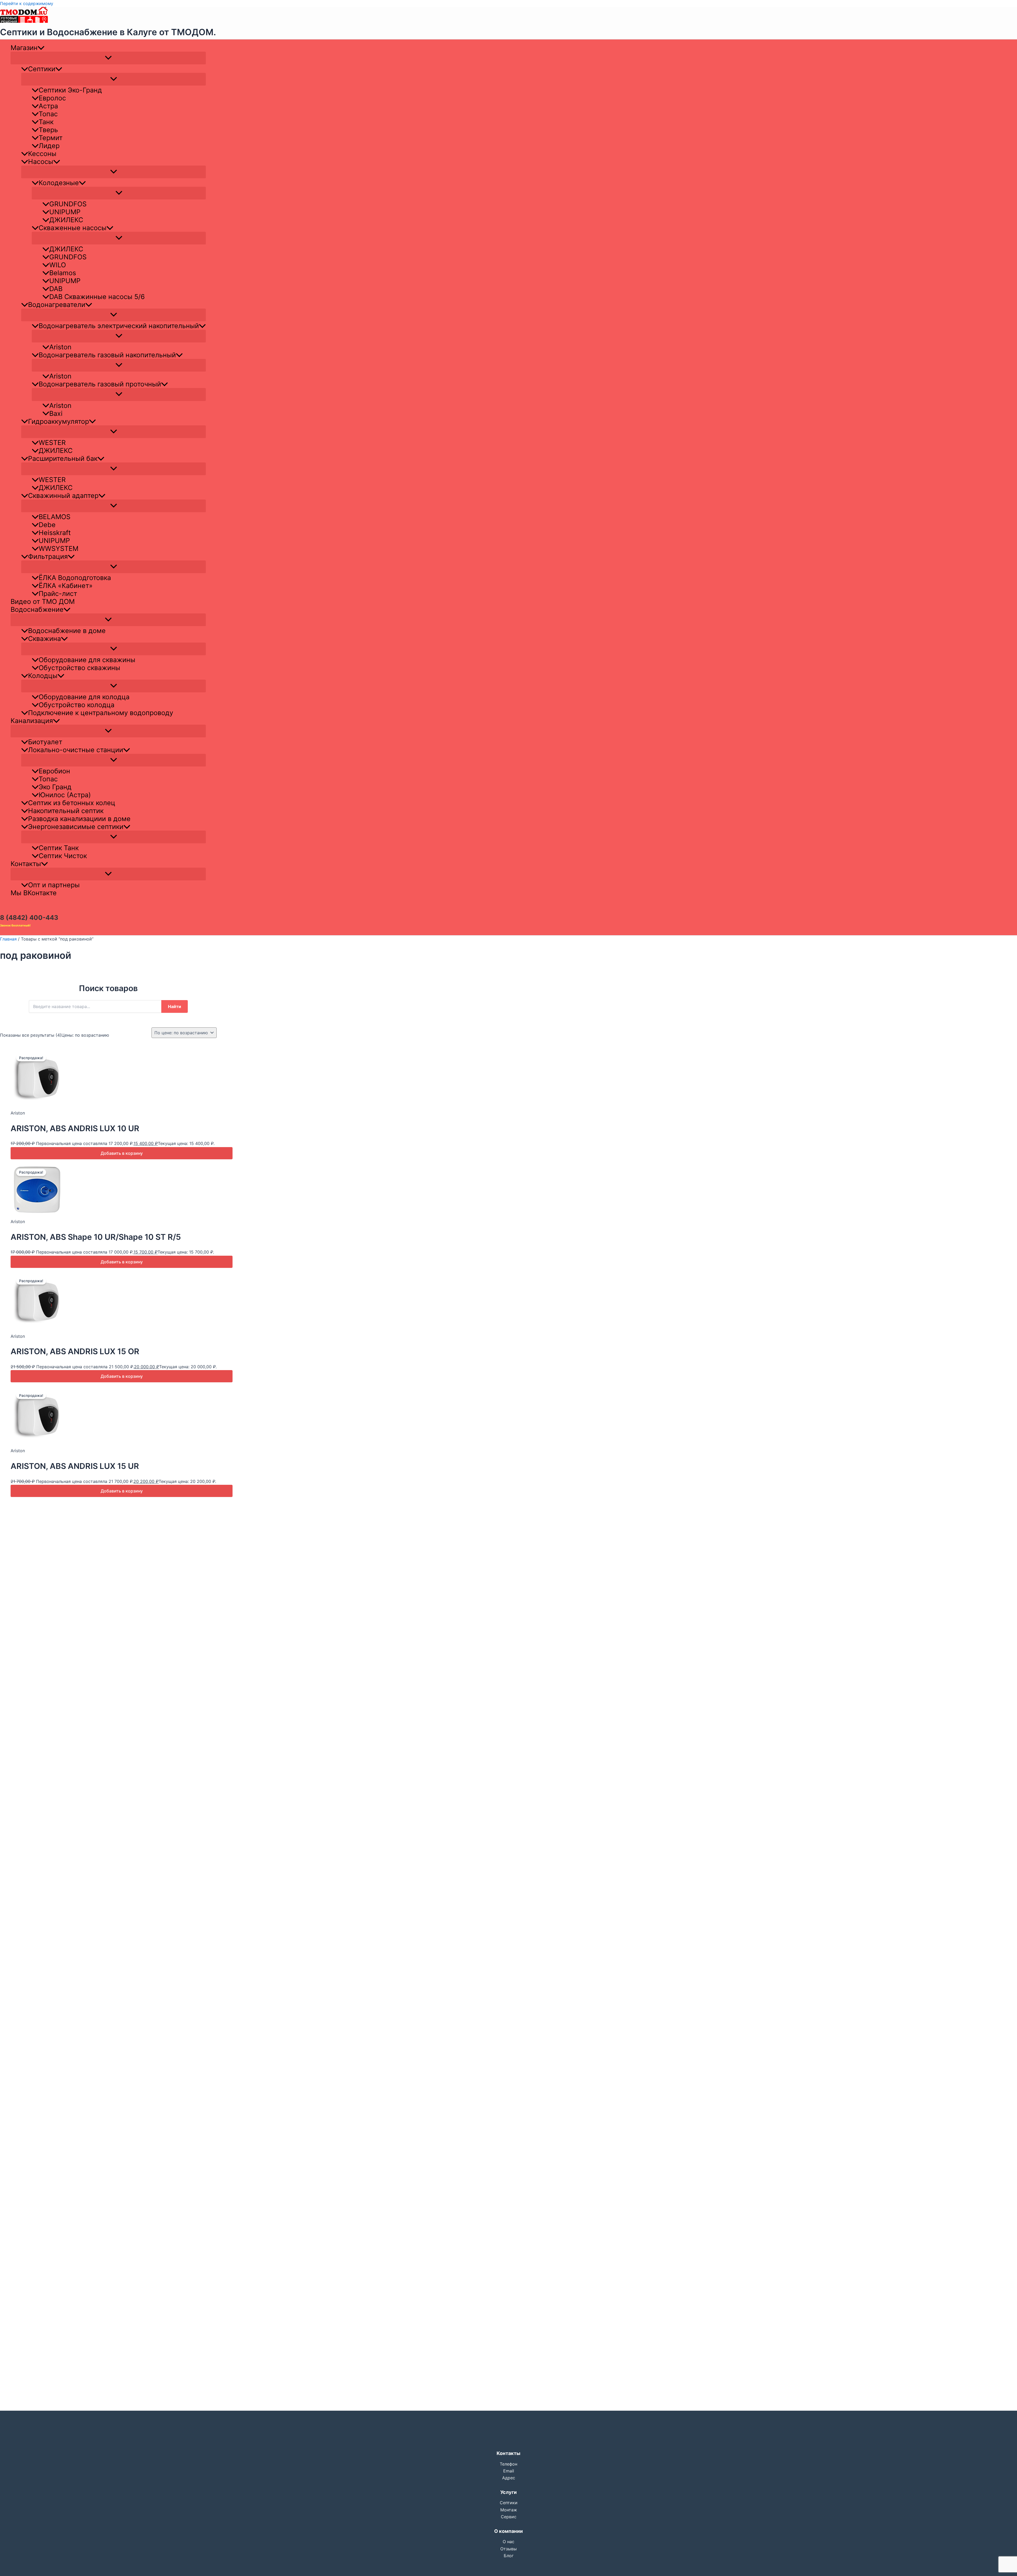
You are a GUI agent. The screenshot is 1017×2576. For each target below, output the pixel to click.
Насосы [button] (41, 162)
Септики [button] (42, 69)
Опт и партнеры (54, 885)
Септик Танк (59, 848)
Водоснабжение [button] (37, 609)
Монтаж (509, 2510)
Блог (509, 2556)
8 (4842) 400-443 (29, 918)
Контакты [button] (26, 864)
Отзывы (508, 2549)
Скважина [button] (44, 639)
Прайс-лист (58, 594)
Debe (47, 525)
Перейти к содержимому (27, 3)
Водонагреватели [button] (57, 305)
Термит (51, 138)
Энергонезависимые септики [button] (76, 827)
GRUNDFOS (68, 204)
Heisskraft (55, 533)
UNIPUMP (65, 212)
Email (509, 2471)
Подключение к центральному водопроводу (101, 713)
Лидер (49, 146)
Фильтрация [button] (48, 556)
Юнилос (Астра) (65, 795)
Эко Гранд (55, 787)
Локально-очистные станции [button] (76, 750)
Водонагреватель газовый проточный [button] (100, 384)
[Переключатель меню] (108, 58)
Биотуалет (45, 742)
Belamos (63, 273)
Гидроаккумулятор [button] (59, 421)
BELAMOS (55, 517)
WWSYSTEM (59, 549)
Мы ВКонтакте (34, 893)
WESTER (52, 443)
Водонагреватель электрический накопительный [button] (119, 326)
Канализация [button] (32, 721)
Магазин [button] (24, 48)
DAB (56, 289)
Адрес (509, 2478)
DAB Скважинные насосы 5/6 (97, 297)
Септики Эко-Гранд (70, 90)
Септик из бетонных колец (72, 803)
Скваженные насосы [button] (73, 228)
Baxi (56, 413)
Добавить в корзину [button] (122, 1153)
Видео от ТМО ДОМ (43, 601)
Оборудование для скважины (87, 660)
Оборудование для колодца (84, 697)
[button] (41, 48)
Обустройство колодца (77, 705)
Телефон (508, 2464)
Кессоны (42, 154)
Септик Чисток (63, 856)
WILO (58, 265)
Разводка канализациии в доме (79, 819)
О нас (508, 2542)
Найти (175, 1006)
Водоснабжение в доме (67, 631)
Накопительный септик (66, 811)
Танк (46, 122)
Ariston (60, 347)
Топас (48, 114)
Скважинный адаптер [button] (63, 496)
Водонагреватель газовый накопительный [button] (107, 355)
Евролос (52, 98)
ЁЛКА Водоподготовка (75, 578)
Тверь (48, 130)
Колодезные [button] (59, 183)
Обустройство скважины (79, 668)
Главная (8, 939)
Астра (48, 106)
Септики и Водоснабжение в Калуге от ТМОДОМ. (108, 32)
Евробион (54, 771)
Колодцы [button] (43, 676)
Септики (509, 2503)
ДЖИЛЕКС (66, 220)
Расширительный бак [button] (63, 458)
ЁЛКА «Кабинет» (66, 586)
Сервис (509, 2517)
